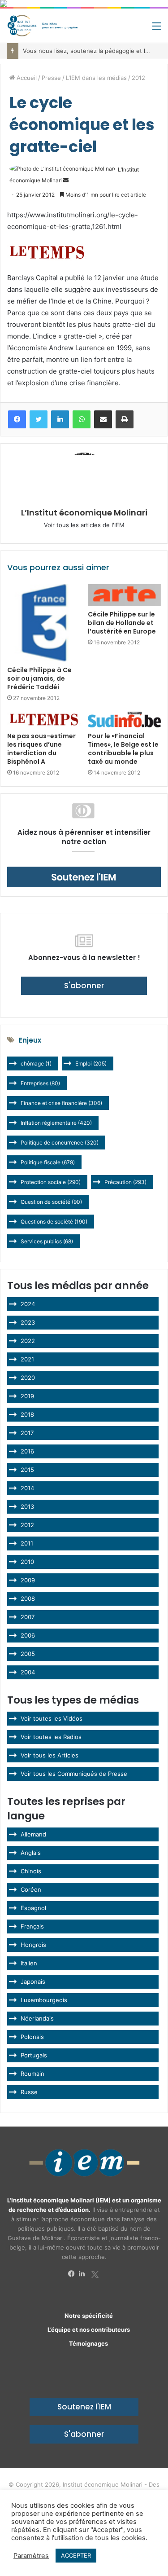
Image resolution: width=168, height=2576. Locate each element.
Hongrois (33, 1945)
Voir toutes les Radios (51, 1737)
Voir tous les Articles (50, 1755)
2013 (27, 1506)
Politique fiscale (48, 1162)
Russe (29, 2092)
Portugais (34, 2055)
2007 (28, 1617)
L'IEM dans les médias (96, 78)
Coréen (31, 1889)
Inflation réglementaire (56, 1123)
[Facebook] (73, 2274)
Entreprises (40, 1083)
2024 (28, 1304)
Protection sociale (51, 1182)
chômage (36, 1063)
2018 (27, 1414)
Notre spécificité (89, 2316)
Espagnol (33, 1908)
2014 (27, 1488)
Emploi (91, 1063)
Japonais (33, 1982)
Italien (29, 1963)
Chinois (31, 1871)
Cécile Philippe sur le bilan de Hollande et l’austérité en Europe (122, 623)
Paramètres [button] (31, 2556)
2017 (27, 1433)
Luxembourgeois (44, 2000)
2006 (28, 1635)
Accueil (26, 78)
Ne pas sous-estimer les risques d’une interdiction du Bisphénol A (41, 749)
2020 (28, 1378)
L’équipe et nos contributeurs (89, 2329)
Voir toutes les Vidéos (52, 1718)
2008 (28, 1598)
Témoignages (88, 2343)
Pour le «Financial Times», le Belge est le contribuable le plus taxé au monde (123, 749)
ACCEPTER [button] (76, 2555)
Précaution (125, 1182)
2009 (28, 1580)
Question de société (51, 1202)
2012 (138, 78)
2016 (27, 1451)
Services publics (47, 1241)
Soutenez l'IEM (84, 2407)
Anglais (31, 1853)
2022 (28, 1341)
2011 (27, 1543)
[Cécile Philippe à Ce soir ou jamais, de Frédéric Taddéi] (44, 623)
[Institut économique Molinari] (43, 26)
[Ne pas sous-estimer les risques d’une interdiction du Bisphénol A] (44, 720)
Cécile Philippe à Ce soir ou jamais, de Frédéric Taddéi (39, 678)
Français (32, 1926)
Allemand (33, 1834)
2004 (28, 1672)
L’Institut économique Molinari (84, 513)
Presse (51, 78)
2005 (28, 1654)
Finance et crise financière (61, 1103)
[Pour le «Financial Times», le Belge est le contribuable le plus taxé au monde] (125, 720)
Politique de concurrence (60, 1143)
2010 (27, 1562)
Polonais (32, 2037)
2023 (28, 1322)
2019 (27, 1396)
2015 (27, 1470)
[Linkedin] (84, 2274)
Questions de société (54, 1222)
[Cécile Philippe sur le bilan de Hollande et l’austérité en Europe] (125, 595)
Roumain (32, 2074)
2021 (27, 1359)
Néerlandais (37, 2018)
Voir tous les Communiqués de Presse (74, 1774)
